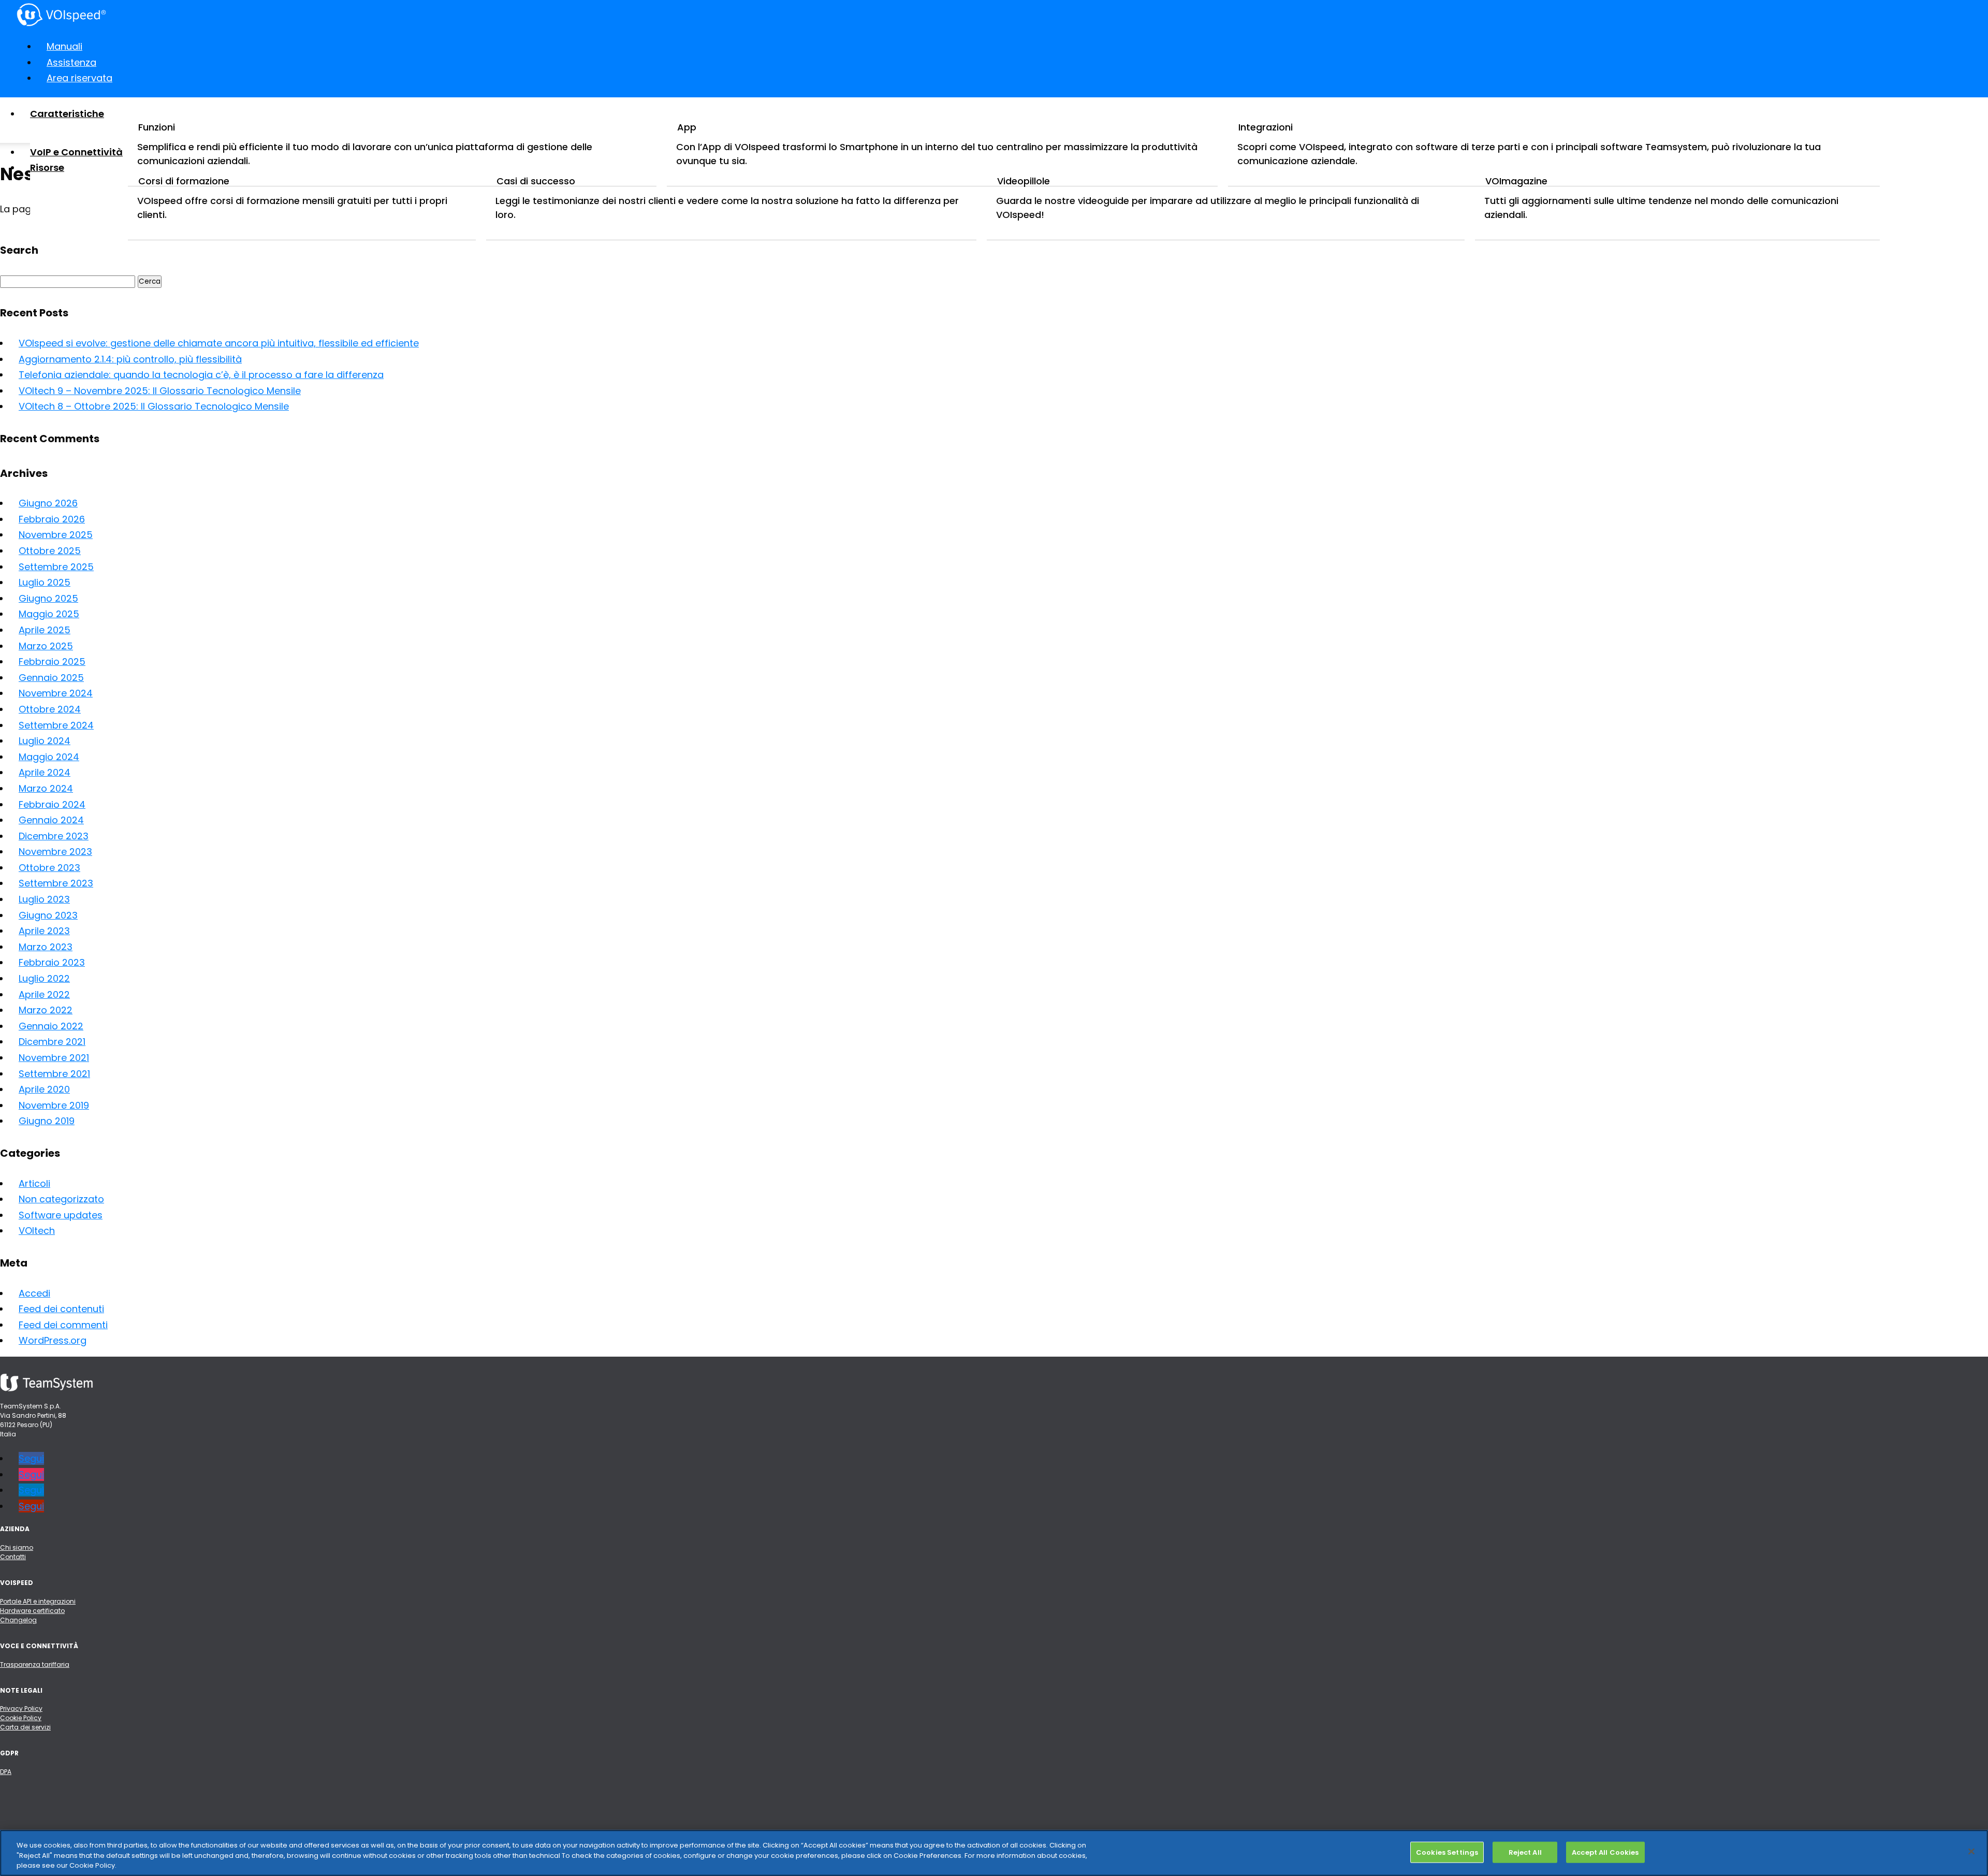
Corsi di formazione (184, 181)
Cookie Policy (21, 1718)
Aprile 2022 (44, 994)
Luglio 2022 (44, 978)
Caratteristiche (67, 114)
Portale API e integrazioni (38, 1601)
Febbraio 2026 (52, 519)
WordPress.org (53, 1340)
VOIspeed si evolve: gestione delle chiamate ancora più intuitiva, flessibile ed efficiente (219, 343)
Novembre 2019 (54, 1105)
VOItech (37, 1231)
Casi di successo (536, 181)
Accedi (34, 1293)
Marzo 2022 (46, 1010)
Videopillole (1024, 181)
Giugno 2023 (48, 915)
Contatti (13, 1557)
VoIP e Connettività (76, 152)
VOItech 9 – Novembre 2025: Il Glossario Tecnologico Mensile (160, 391)
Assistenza (71, 62)
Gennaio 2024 (51, 820)
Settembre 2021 (54, 1074)
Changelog (18, 1620)
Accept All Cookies (1605, 1852)
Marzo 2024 (46, 788)
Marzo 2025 (46, 646)
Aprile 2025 (45, 630)
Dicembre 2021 (52, 1042)
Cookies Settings (1447, 1852)
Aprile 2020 (44, 1089)
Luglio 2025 (45, 582)
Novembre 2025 (56, 535)
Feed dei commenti (63, 1325)
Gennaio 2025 (51, 678)
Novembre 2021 (54, 1058)
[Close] (1971, 1851)
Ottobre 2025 (50, 551)
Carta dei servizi (25, 1727)
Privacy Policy (21, 1708)
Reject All (1525, 1852)
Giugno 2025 (48, 598)
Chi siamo (17, 1547)
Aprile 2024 (45, 772)
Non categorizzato (61, 1199)
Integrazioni (1266, 127)
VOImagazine (1516, 181)
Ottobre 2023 (49, 868)
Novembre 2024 (56, 693)
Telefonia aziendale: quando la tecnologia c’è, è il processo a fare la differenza (201, 375)
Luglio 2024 (45, 741)
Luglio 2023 (44, 899)
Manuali (64, 46)
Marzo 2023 (46, 947)
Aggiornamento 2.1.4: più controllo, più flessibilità (130, 359)
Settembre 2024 (56, 725)
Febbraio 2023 (52, 962)
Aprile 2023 (44, 931)
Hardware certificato (32, 1611)
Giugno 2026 (48, 503)
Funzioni (157, 127)
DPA (6, 1772)
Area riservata (79, 78)
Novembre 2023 (55, 852)
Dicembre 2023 (54, 836)
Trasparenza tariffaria (35, 1664)
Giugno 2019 (47, 1121)
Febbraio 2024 (52, 804)
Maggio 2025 (49, 614)
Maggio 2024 (49, 757)
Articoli (34, 1183)
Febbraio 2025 (52, 661)
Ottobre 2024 (50, 709)
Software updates (61, 1215)
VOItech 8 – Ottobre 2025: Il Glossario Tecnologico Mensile (154, 406)
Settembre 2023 (56, 883)
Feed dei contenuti (61, 1309)
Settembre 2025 (56, 567)
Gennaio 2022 (51, 1026)
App (687, 127)
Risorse (47, 168)
